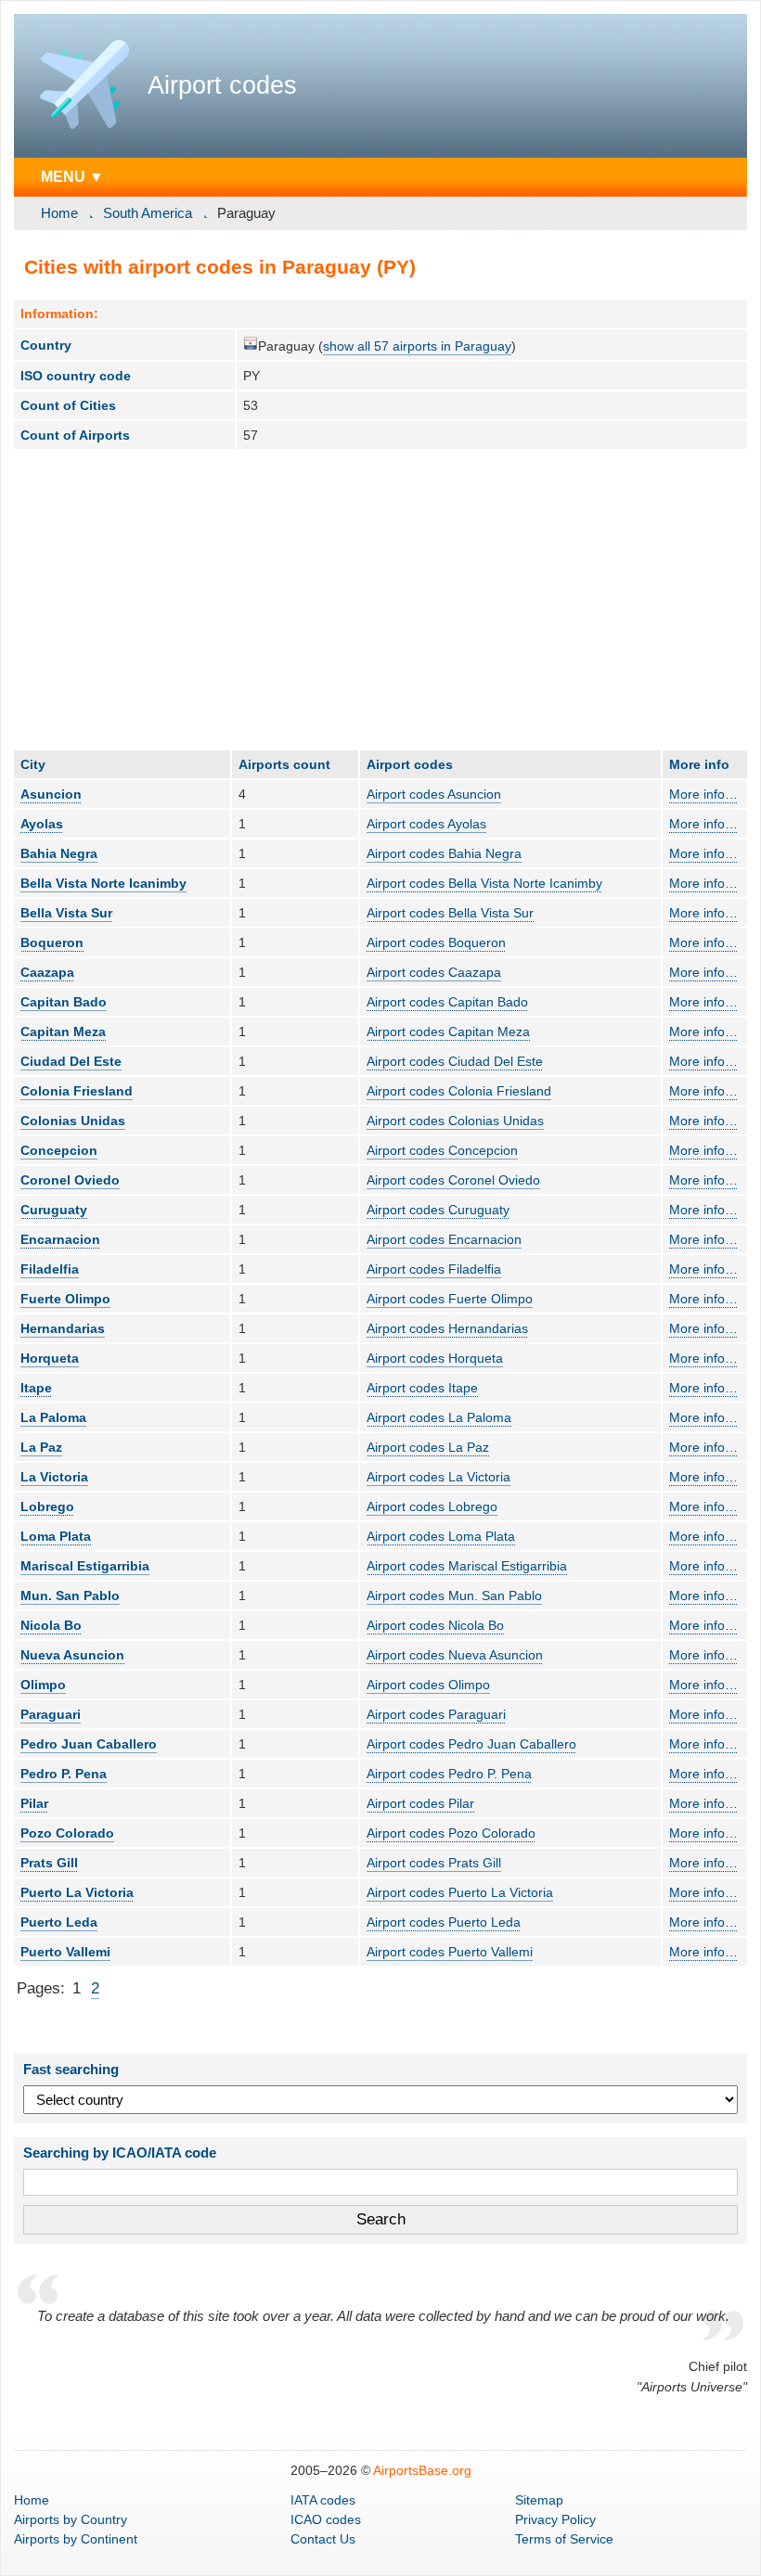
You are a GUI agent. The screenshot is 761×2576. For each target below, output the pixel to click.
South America (148, 213)
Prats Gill (49, 1863)
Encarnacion (60, 1239)
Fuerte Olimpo (65, 1299)
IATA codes (323, 2500)
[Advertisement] (380, 599)
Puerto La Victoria (77, 1892)
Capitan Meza (63, 1032)
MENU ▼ (72, 176)
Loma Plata (56, 1536)
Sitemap (539, 2500)
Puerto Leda (59, 1922)
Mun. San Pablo (70, 1596)
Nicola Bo (51, 1625)
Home (59, 213)
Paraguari (51, 1714)
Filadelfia (50, 1269)
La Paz (41, 1447)
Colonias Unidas (73, 1121)
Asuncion (51, 794)
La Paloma (53, 1417)
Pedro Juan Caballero (89, 1744)
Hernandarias (63, 1328)
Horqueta (50, 1358)
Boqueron (52, 942)
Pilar (34, 1803)
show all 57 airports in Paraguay (417, 346)
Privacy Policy (555, 2519)
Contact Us (323, 2539)
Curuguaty (54, 1210)
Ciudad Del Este (71, 1061)
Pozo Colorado (67, 1833)
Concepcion (59, 1150)
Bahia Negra (59, 853)
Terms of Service (564, 2539)
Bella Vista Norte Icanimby (103, 883)
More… (703, 794)
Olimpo (43, 1685)
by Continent (76, 2539)
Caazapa (47, 972)
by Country (71, 2519)
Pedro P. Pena (64, 1774)
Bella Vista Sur (66, 913)
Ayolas (42, 824)
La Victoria (54, 1477)
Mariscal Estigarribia (85, 1566)
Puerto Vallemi (65, 1952)
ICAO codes (326, 2519)
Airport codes (222, 85)
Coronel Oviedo (70, 1180)
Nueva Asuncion (72, 1655)
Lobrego (47, 1506)
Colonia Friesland (77, 1091)
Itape (36, 1388)
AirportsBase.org (422, 2470)
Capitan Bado (64, 1002)
